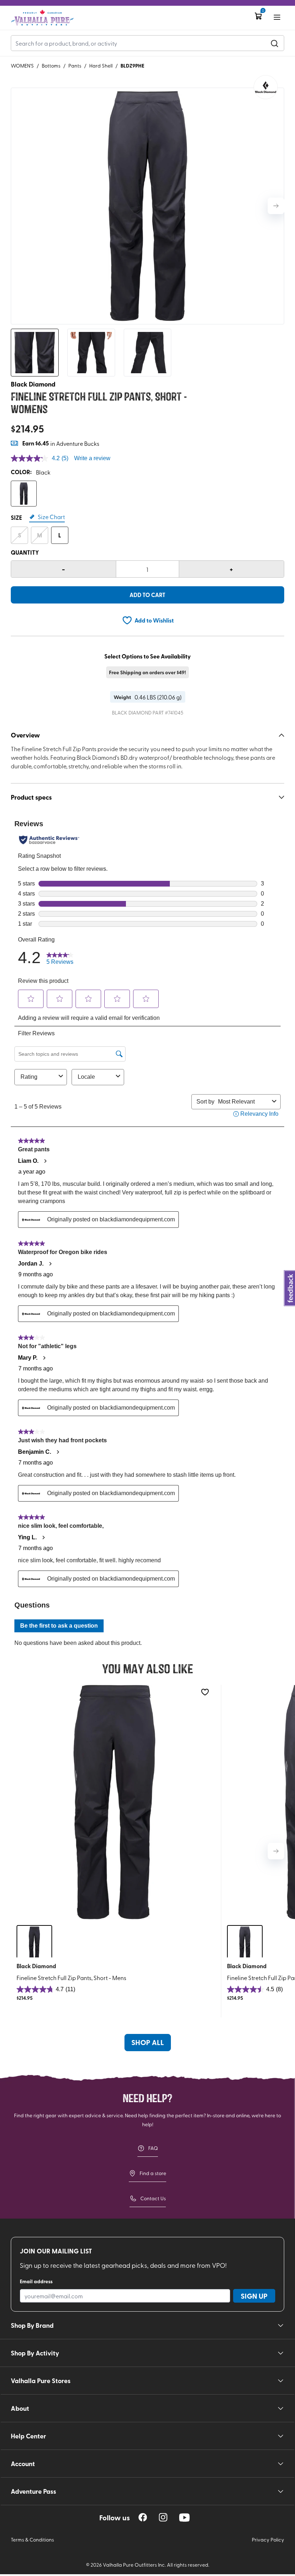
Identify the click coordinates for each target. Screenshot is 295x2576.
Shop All (148, 2042)
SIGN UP (254, 2296)
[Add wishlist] (205, 1692)
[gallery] (147, 206)
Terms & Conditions (32, 2540)
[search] (274, 43)
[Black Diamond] (266, 87)
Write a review (92, 458)
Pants (75, 66)
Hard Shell (101, 66)
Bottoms (51, 66)
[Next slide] (276, 206)
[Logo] (42, 18)
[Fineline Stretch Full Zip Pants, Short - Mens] (114, 1802)
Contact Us (153, 2198)
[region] (143, 2517)
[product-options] (24, 494)
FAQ (153, 2148)
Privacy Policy (268, 2540)
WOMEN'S (22, 66)
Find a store (153, 2173)
